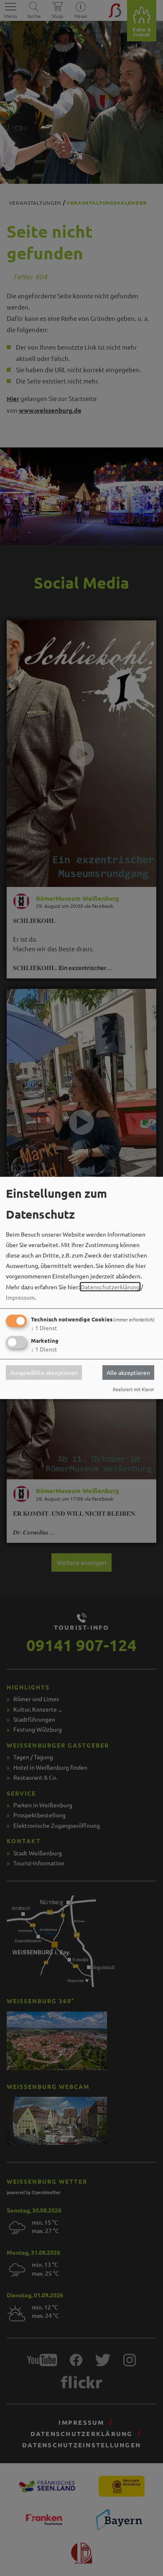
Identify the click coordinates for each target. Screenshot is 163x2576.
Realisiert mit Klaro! (133, 1389)
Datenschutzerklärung (110, 1286)
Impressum (20, 1297)
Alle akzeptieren (128, 1372)
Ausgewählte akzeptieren (44, 1372)
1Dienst (44, 1328)
